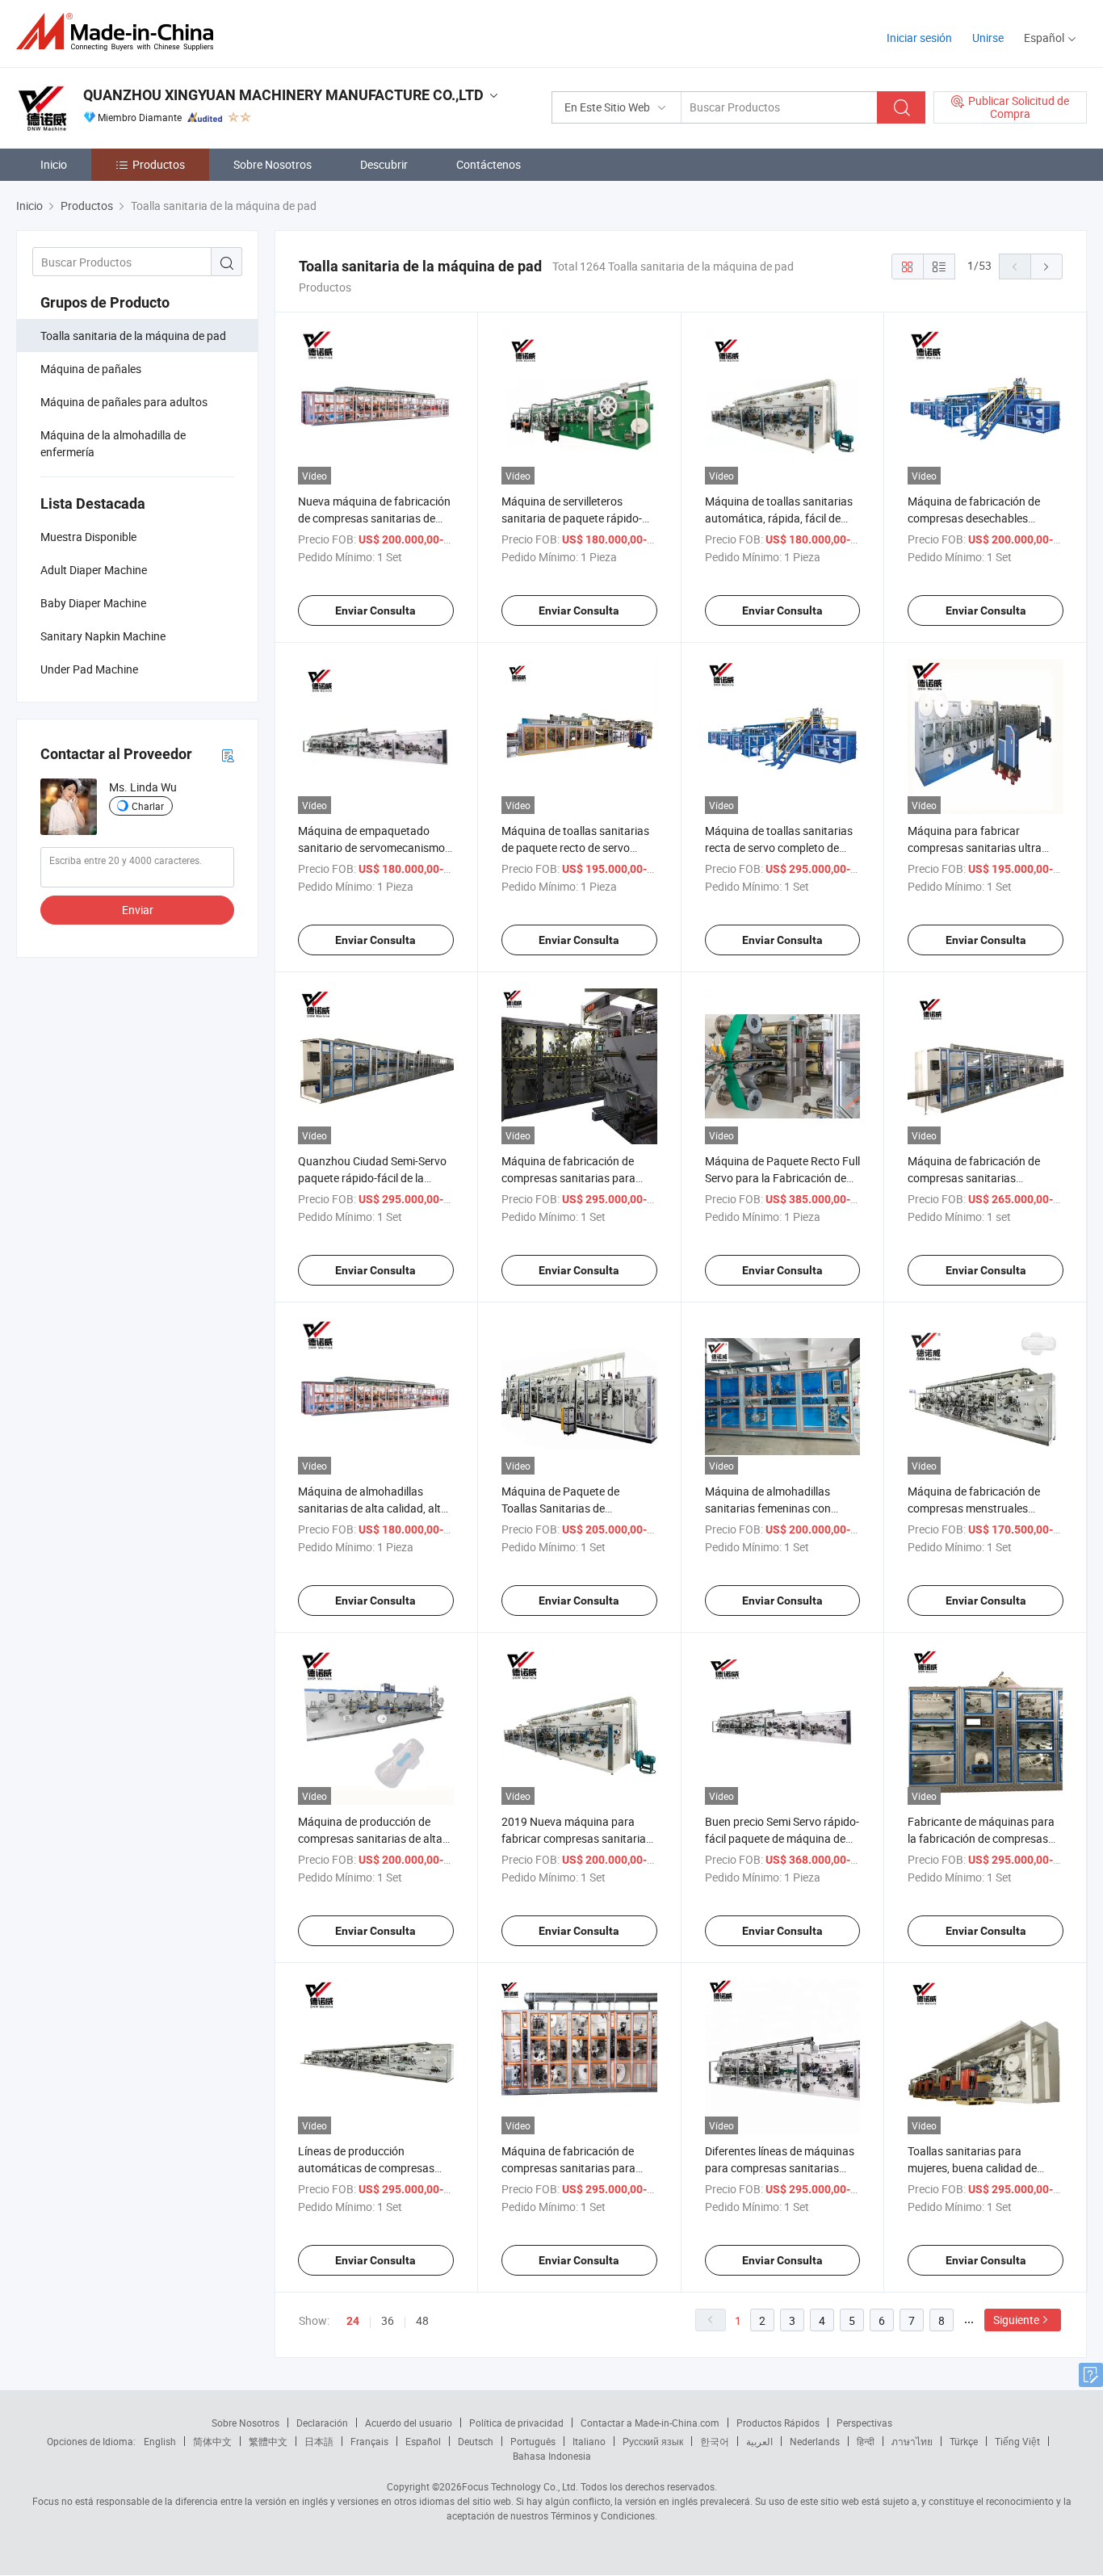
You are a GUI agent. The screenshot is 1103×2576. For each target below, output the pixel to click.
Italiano (589, 2441)
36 (388, 2320)
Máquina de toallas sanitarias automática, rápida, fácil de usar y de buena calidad (779, 518)
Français (369, 2441)
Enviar (138, 910)
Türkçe (964, 2441)
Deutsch (476, 2441)
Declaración (322, 2423)
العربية (759, 2441)
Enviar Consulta (375, 610)
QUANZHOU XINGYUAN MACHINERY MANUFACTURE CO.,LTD (283, 95)
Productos (159, 164)
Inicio (54, 164)
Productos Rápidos (778, 2423)
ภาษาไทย (912, 2441)
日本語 (319, 2441)
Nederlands (815, 2441)
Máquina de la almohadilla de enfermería (113, 443)
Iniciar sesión (919, 38)
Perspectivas (864, 2423)
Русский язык (653, 2441)
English (160, 2441)
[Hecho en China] (120, 32)
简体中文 (212, 2441)
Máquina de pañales (91, 369)
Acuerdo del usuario (409, 2423)
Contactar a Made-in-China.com (650, 2423)
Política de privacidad (516, 2423)
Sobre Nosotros (273, 164)
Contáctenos (489, 164)
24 (353, 2321)
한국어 (715, 2441)
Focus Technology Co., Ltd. (520, 2486)
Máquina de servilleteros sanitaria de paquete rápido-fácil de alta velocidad (572, 518)
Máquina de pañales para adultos (124, 402)
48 (422, 2320)
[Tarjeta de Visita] (228, 755)
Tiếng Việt (1017, 2441)
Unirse (988, 38)
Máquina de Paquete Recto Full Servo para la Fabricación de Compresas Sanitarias (782, 1178)
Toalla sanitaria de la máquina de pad (133, 336)
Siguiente (1016, 2320)
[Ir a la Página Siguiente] (1046, 266)
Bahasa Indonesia (552, 2456)
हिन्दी (866, 2441)
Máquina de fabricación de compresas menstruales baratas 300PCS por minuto (977, 1508)
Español (423, 2441)
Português (533, 2441)
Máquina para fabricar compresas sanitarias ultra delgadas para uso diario (975, 847)
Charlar (148, 806)
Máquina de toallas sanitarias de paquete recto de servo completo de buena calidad (575, 847)
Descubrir (384, 164)
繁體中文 (268, 2441)
